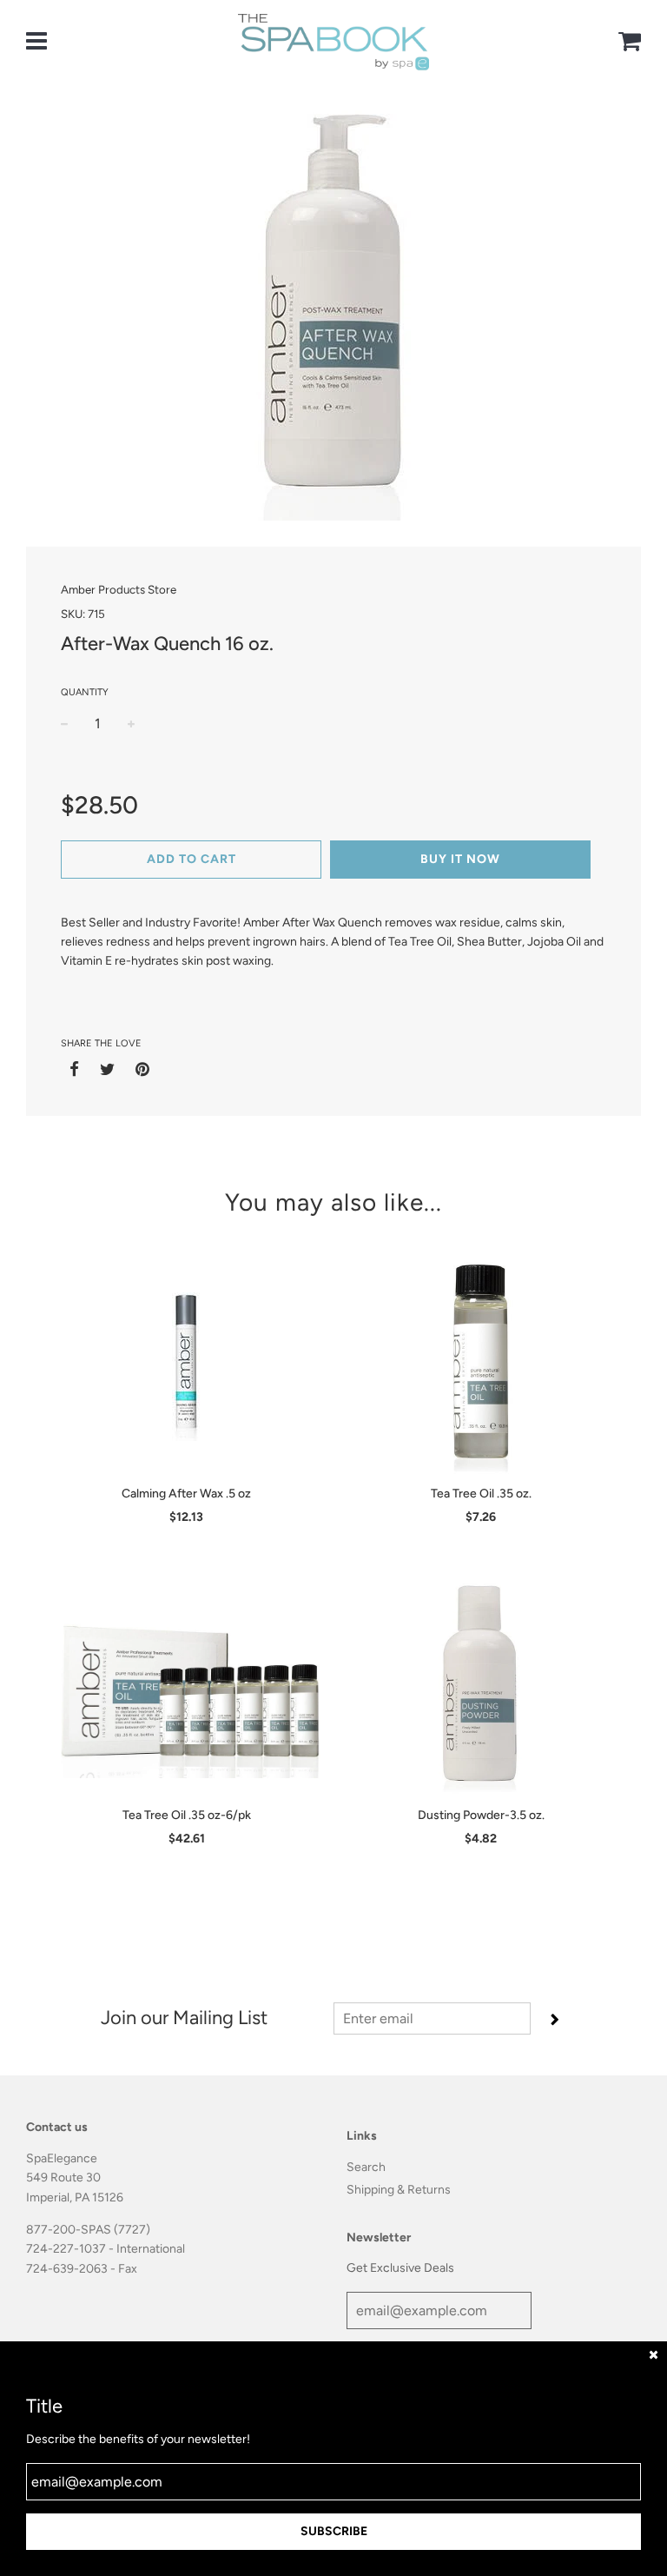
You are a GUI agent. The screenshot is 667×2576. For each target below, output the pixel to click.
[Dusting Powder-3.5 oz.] (481, 1689)
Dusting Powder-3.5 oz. (481, 1815)
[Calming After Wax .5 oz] (186, 1367)
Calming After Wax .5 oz (186, 1494)
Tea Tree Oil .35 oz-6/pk (187, 1815)
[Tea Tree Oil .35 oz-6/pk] (186, 1689)
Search (366, 2167)
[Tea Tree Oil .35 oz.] (481, 1367)
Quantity (85, 692)
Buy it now (460, 859)
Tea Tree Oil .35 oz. (481, 1494)
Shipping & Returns (399, 2190)
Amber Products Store (119, 589)
